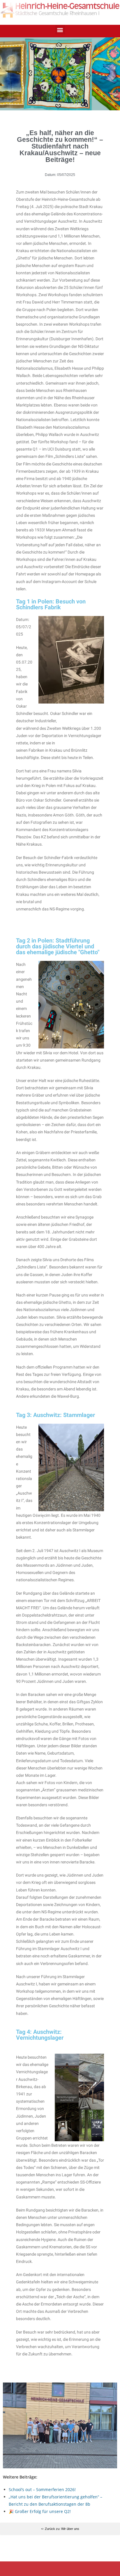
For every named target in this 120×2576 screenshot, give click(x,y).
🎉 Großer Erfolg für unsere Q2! (40, 2511)
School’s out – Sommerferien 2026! (42, 2489)
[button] (60, 30)
